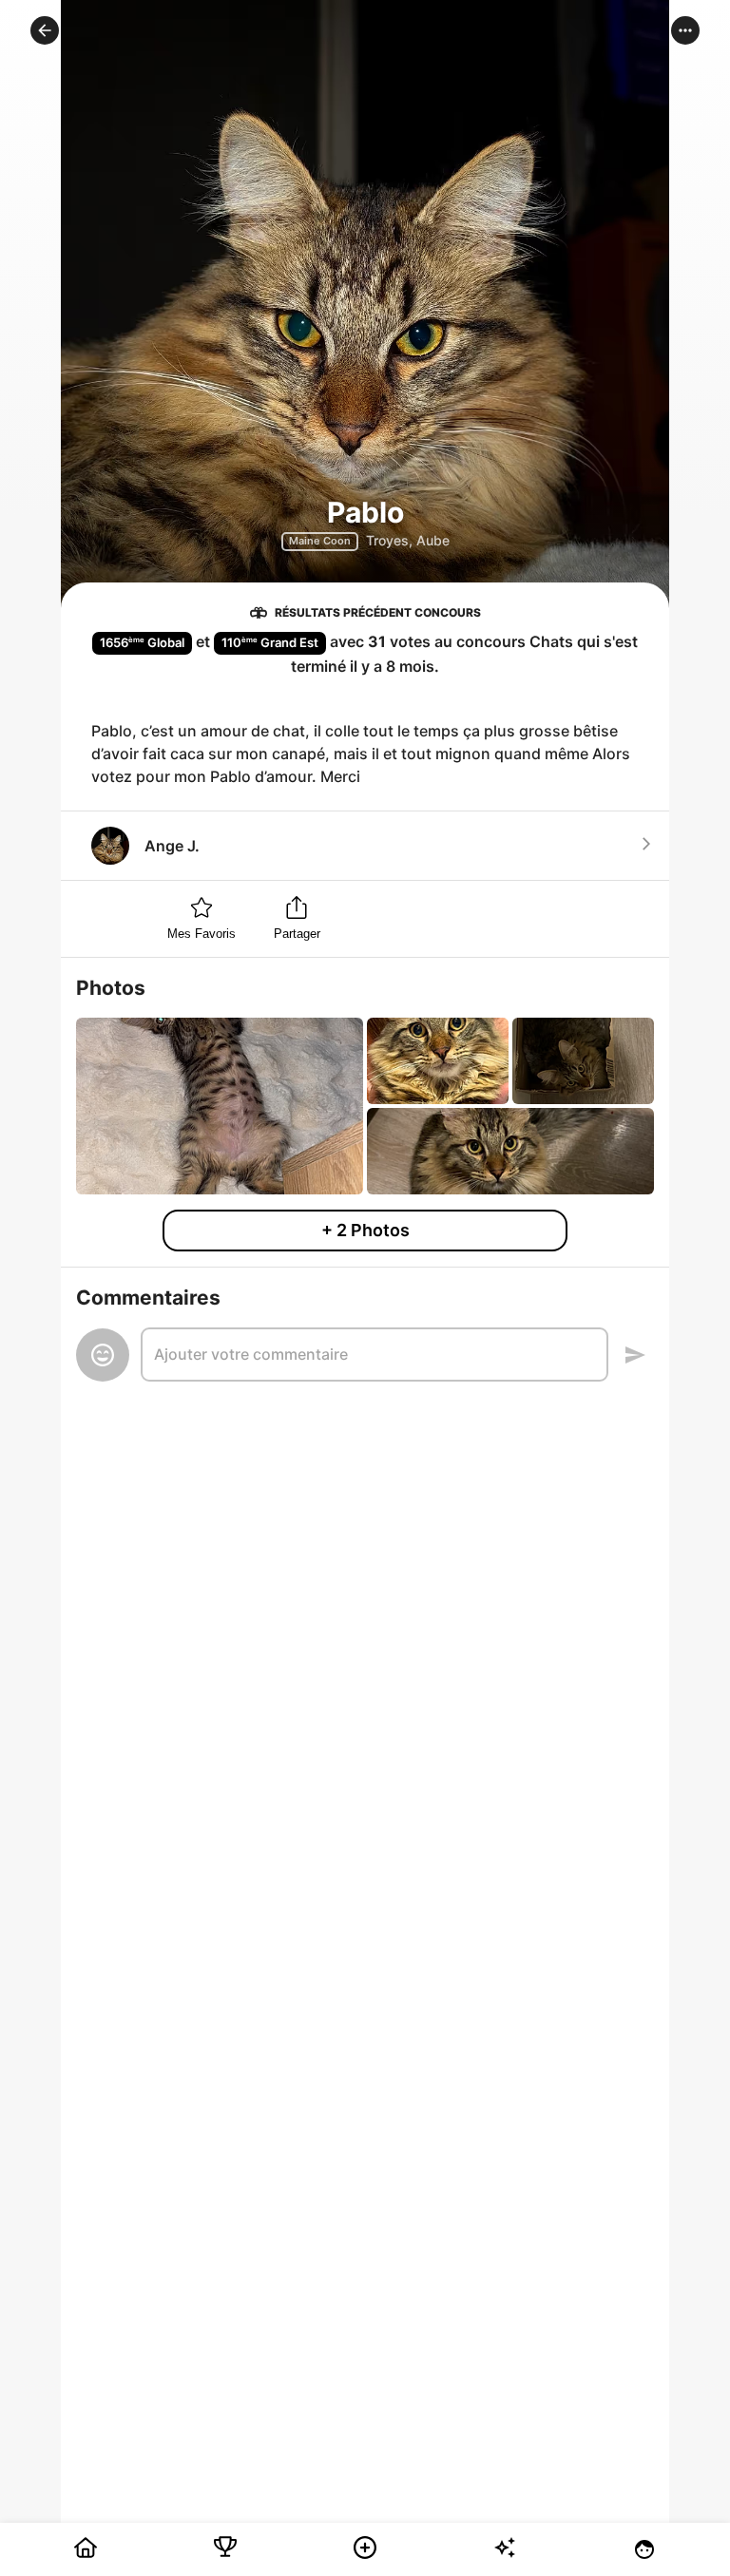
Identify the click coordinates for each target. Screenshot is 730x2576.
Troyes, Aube (408, 540)
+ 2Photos (365, 1230)
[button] (45, 30)
